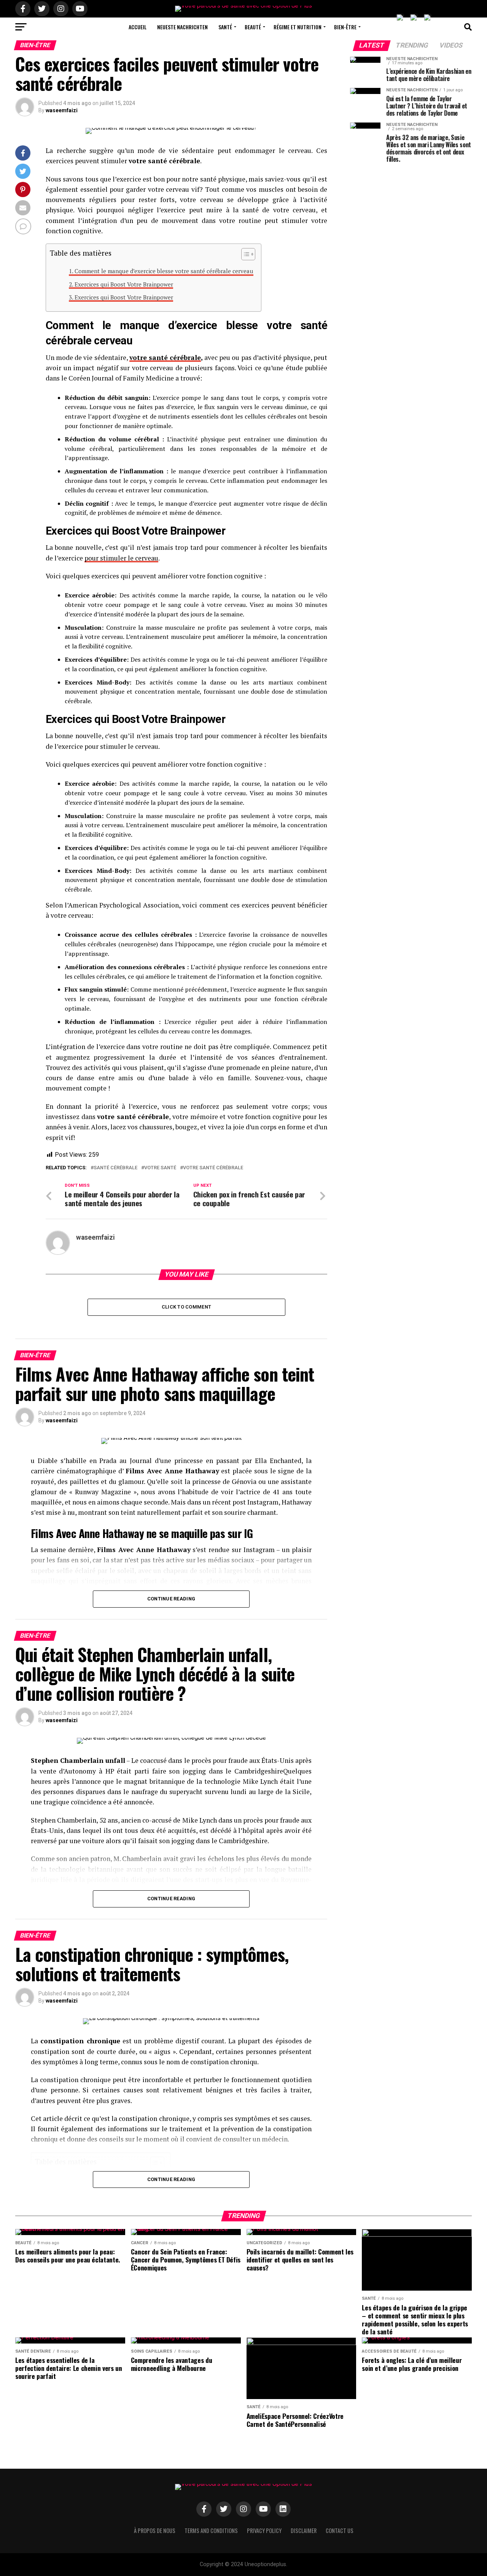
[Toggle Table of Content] (244, 254)
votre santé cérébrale (165, 357)
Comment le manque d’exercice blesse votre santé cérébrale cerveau (164, 271)
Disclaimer (304, 2531)
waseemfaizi (62, 110)
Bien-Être (345, 27)
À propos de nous (155, 2531)
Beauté (253, 27)
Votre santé (160, 1168)
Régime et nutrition (298, 27)
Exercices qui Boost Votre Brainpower (124, 284)
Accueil (138, 27)
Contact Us (340, 2531)
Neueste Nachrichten (182, 27)
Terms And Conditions (211, 2531)
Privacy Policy (264, 2531)
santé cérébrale (115, 1168)
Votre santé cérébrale (213, 1168)
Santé (225, 27)
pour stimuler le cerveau (121, 558)
